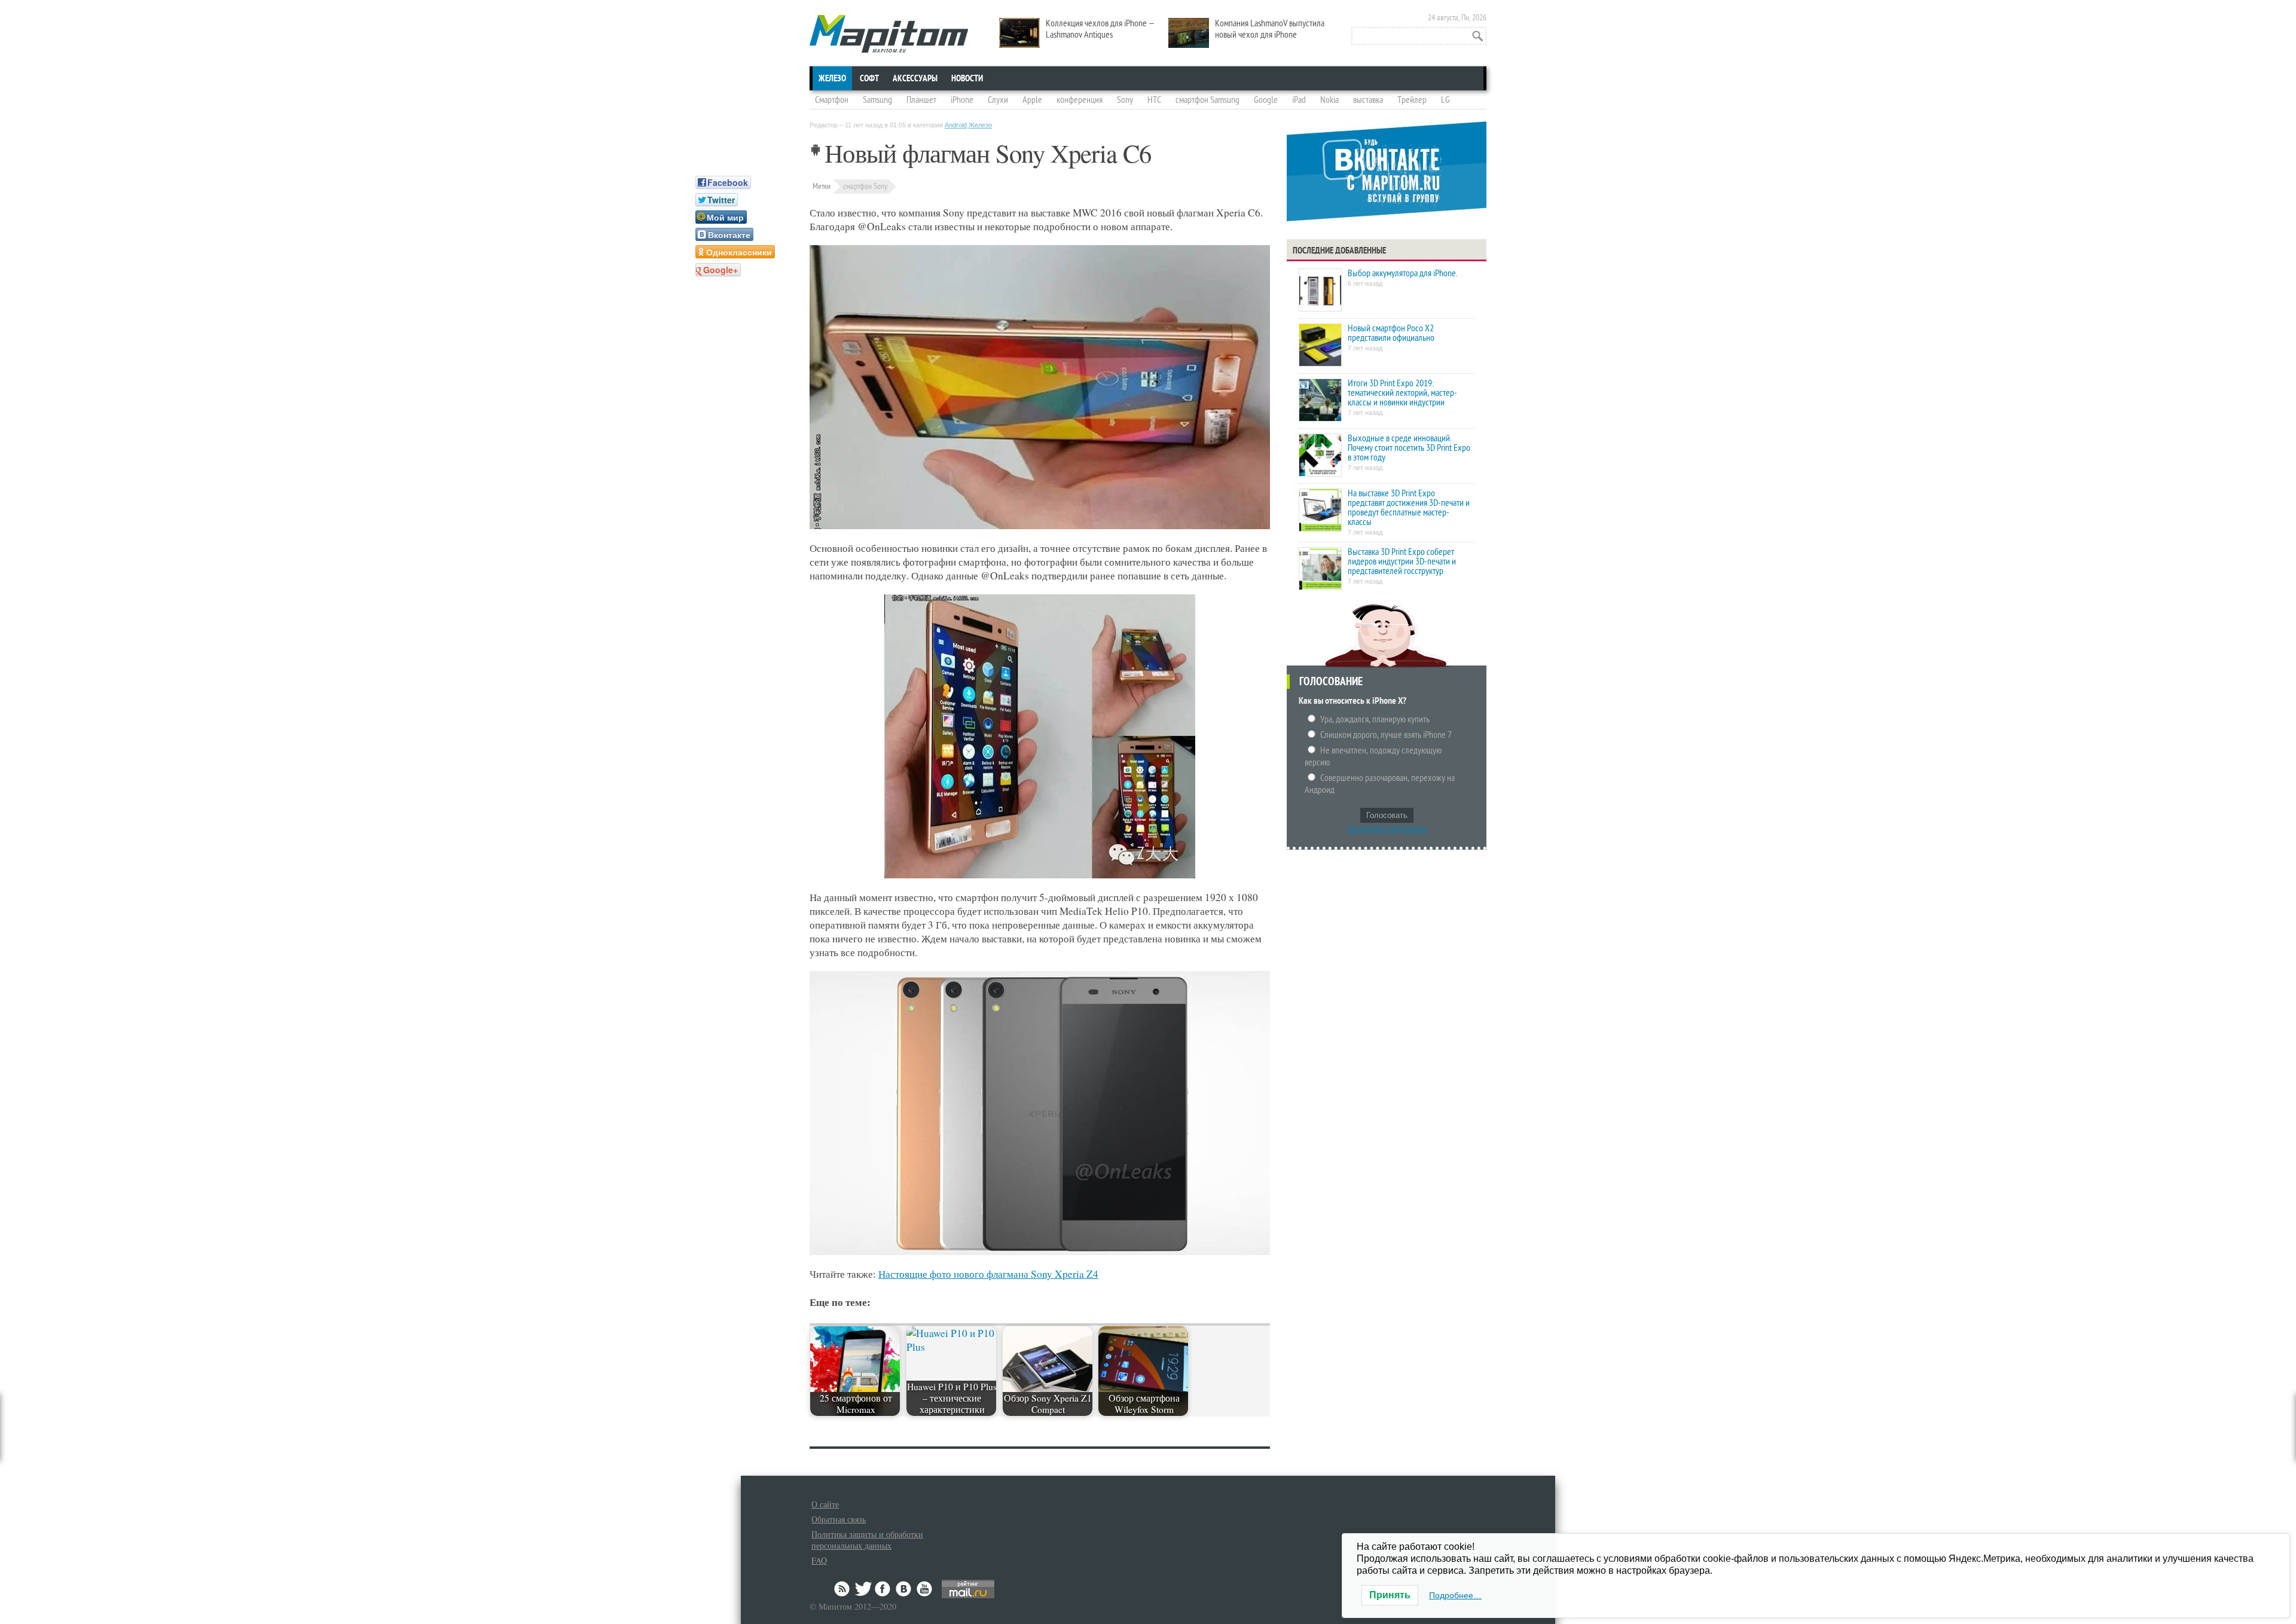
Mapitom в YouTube (924, 1589)
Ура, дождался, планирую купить (1375, 719)
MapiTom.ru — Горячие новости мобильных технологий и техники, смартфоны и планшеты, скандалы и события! (889, 34)
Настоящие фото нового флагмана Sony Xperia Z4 (988, 1274)
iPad (1299, 100)
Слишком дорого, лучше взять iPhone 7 (1386, 735)
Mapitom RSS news (843, 1589)
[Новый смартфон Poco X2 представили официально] (1320, 346)
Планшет (921, 100)
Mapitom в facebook (884, 1589)
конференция (1080, 100)
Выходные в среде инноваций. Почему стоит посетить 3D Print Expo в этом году (1409, 448)
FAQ (819, 1560)
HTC (1154, 100)
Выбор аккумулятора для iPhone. (1402, 273)
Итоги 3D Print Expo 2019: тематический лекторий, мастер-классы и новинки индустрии (1402, 393)
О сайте (825, 1504)
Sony (1125, 100)
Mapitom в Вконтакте (904, 1589)
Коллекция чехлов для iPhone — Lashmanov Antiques (1100, 29)
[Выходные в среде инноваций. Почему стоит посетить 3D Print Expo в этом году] (1320, 456)
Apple (1032, 100)
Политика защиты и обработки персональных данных (867, 1540)
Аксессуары (915, 78)
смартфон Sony (865, 186)
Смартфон (832, 100)
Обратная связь (839, 1519)
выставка (1368, 100)
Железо (832, 78)
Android (956, 125)
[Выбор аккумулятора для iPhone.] (1320, 291)
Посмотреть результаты (1387, 829)
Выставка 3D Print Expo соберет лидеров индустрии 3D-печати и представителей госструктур (1402, 561)
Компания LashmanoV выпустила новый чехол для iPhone (1270, 29)
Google (1266, 100)
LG (1445, 100)
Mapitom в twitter (863, 1589)
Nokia (1329, 100)
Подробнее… (1455, 1595)
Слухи (998, 100)
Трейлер (1412, 100)
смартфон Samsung (1207, 100)
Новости (967, 78)
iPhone (962, 100)
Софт (869, 78)
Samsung (877, 100)
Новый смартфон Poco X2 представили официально (1391, 333)
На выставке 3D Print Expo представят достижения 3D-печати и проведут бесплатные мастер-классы (1409, 508)
